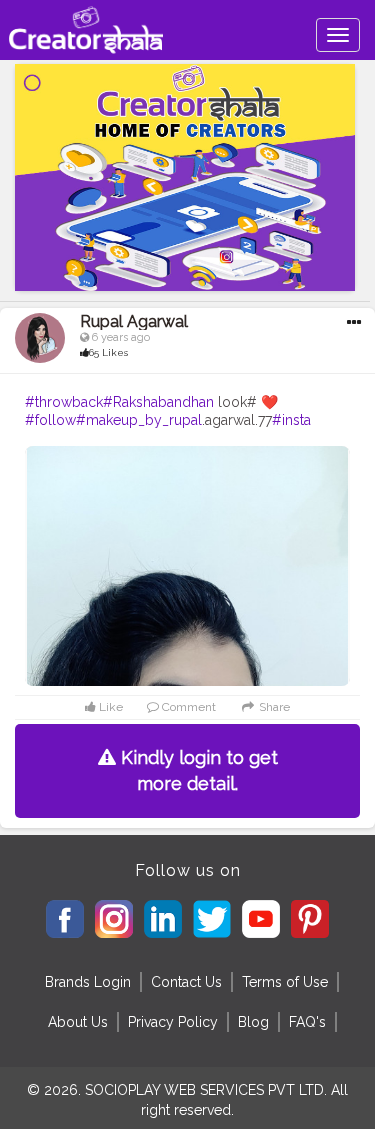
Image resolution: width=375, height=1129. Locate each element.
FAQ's (307, 1022)
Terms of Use (285, 982)
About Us (78, 1022)
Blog (253, 1022)
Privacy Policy (173, 1022)
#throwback (64, 402)
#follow (50, 420)
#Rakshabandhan (158, 402)
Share (272, 707)
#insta (291, 420)
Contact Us (186, 982)
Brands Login (88, 982)
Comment (187, 707)
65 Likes (108, 352)
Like (109, 707)
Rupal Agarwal (134, 321)
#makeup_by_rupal (139, 420)
